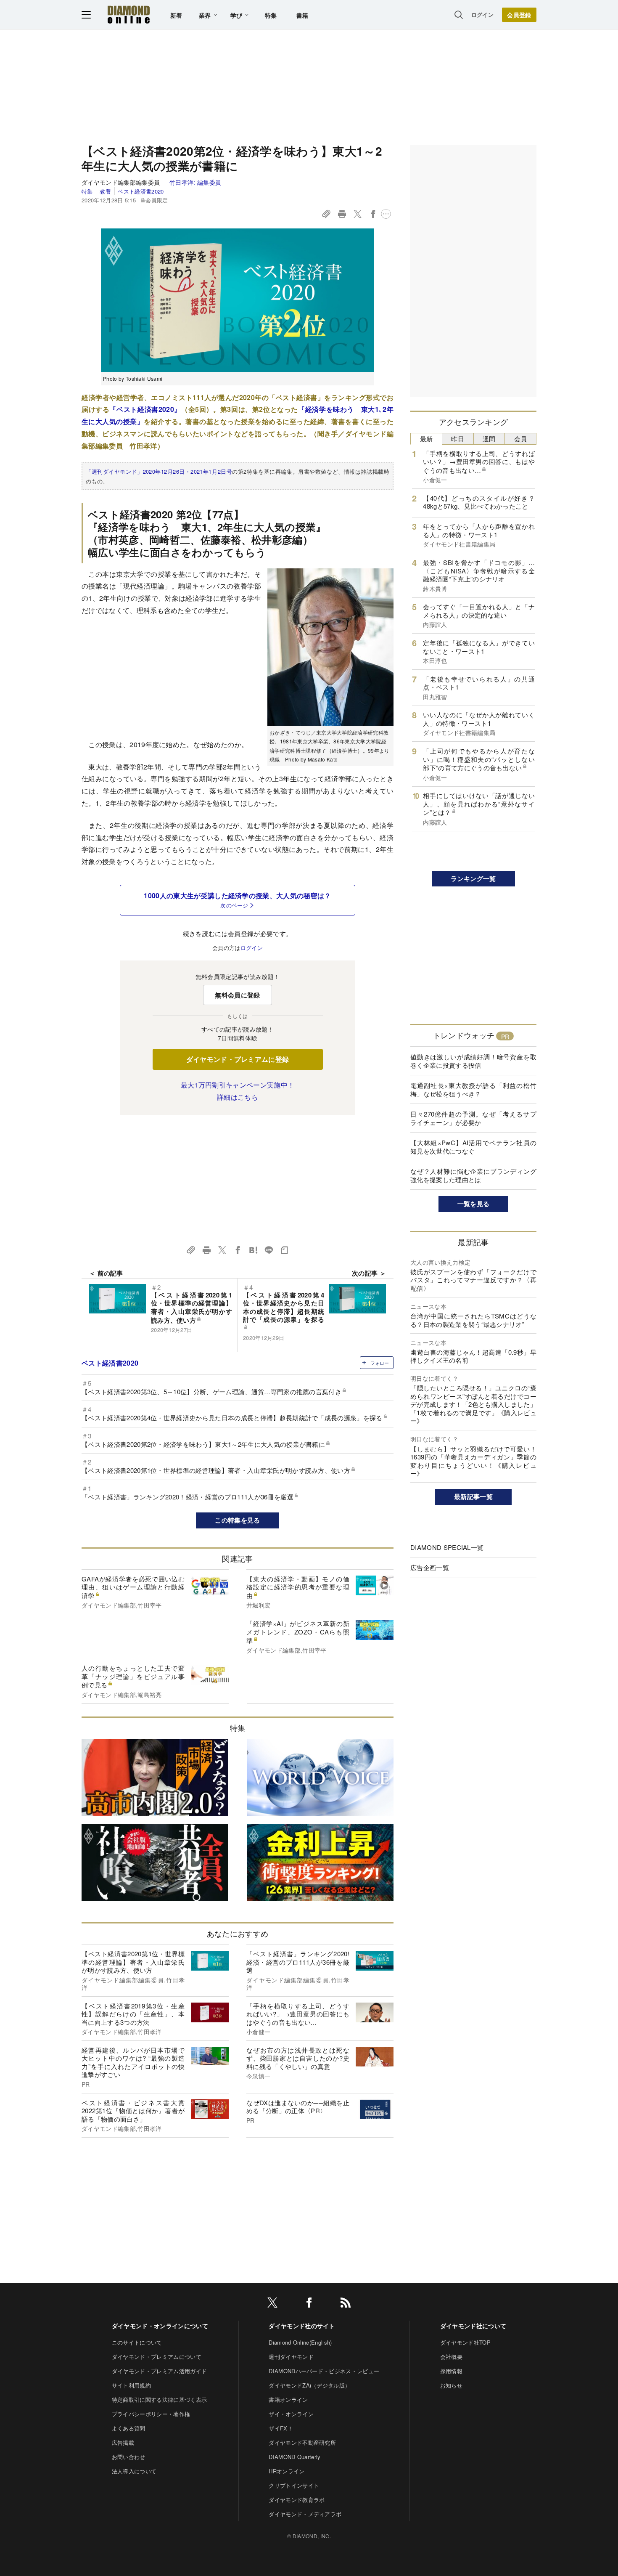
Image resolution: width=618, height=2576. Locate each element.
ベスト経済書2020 (141, 191)
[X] (272, 2304)
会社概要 (451, 2357)
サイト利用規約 (131, 2385)
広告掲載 (123, 2442)
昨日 (458, 439)
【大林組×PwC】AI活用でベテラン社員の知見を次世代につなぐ (473, 1147)
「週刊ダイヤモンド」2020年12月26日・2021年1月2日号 (159, 471)
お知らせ (451, 2385)
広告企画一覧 (430, 1567)
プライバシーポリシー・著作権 (151, 2414)
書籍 (302, 15)
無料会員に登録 (237, 995)
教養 (105, 191)
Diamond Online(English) (300, 2342)
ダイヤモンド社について (473, 2326)
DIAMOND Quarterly (294, 2457)
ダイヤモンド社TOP (465, 2342)
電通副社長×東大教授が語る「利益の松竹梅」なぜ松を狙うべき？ (473, 1089)
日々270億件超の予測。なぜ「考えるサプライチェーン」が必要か (473, 1118)
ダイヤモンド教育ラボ (297, 2500)
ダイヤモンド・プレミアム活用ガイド (159, 2371)
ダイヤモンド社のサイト (302, 2326)
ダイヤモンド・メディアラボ (305, 2514)
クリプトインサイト (294, 2485)
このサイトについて (137, 2342)
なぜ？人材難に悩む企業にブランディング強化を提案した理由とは (473, 1175)
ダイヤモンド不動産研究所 (302, 2442)
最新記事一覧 (473, 1496)
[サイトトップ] (129, 15)
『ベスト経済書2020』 (145, 409)
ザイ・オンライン (291, 2414)
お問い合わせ (129, 2457)
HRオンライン (287, 2471)
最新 (427, 439)
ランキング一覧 (473, 878)
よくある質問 (129, 2428)
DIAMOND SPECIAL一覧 (447, 1547)
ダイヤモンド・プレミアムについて (157, 2357)
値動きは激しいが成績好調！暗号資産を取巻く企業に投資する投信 (473, 1061)
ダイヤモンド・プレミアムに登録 (238, 1059)
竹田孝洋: (195, 182)
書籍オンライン (288, 2400)
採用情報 (451, 2371)
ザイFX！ (281, 2428)
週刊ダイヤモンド (291, 2357)
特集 (271, 15)
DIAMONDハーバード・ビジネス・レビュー (324, 2371)
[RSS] (346, 2304)
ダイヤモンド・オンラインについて (160, 2326)
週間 (489, 439)
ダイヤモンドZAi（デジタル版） (309, 2385)
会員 (521, 439)
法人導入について (134, 2471)
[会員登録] (519, 15)
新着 (176, 15)
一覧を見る (474, 1204)
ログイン (482, 15)
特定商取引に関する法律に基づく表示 (159, 2400)
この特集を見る (237, 1520)
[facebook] (309, 2304)
